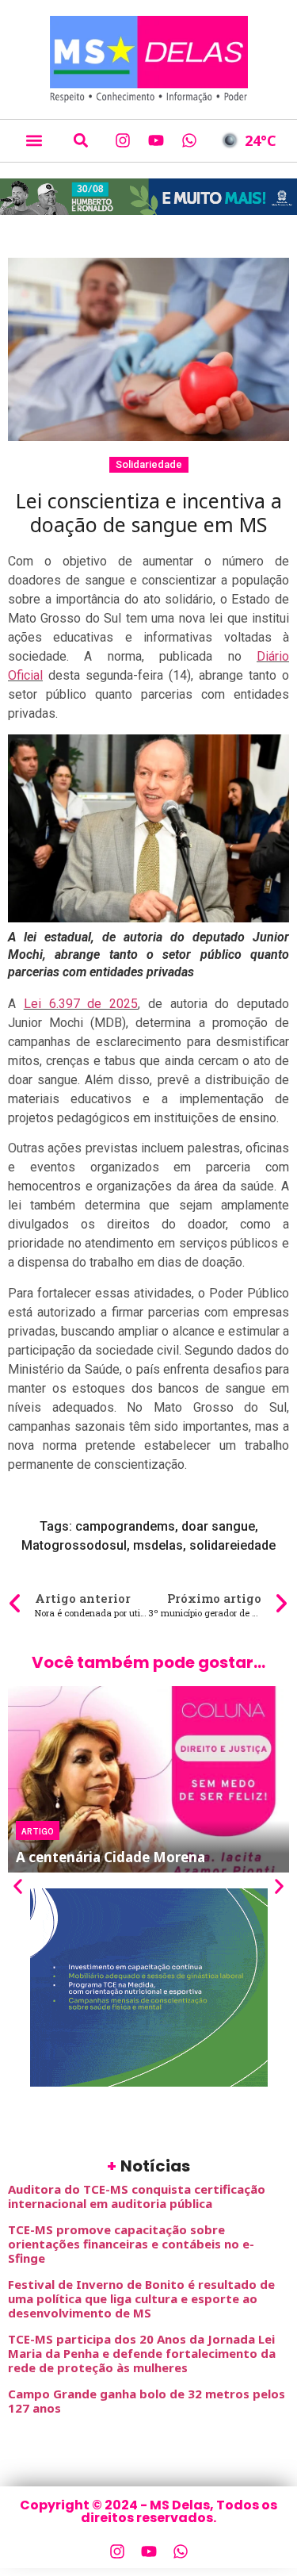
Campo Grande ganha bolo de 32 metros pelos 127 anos (147, 2401)
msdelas (158, 1545)
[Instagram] (123, 140)
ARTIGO (38, 1830)
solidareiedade (232, 1545)
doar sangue (218, 1526)
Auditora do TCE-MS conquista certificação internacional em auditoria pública (137, 2196)
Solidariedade (149, 464)
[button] (34, 141)
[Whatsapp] (189, 140)
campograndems (125, 1526)
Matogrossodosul (74, 1545)
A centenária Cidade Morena (110, 1857)
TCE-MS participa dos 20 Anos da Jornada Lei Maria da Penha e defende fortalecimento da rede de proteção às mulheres (142, 2353)
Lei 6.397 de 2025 (81, 1004)
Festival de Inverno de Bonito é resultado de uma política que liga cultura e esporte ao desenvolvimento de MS (141, 2298)
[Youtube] (156, 140)
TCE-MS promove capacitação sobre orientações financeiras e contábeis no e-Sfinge (131, 2244)
